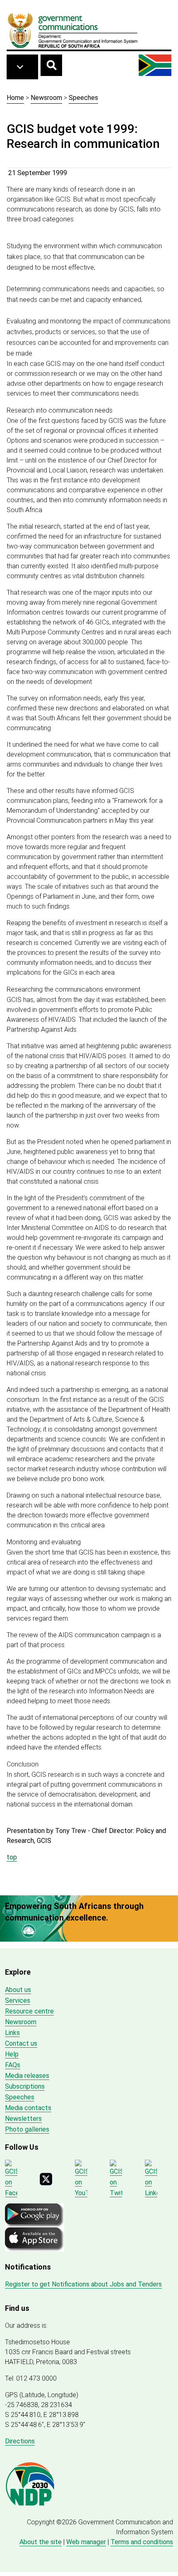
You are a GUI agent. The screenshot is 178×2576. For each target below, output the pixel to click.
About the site (41, 2542)
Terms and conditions (142, 2542)
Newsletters (23, 2119)
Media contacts (28, 2108)
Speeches (83, 98)
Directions (20, 2441)
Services (18, 2000)
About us (18, 1990)
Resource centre (29, 2011)
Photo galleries (27, 2129)
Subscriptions (25, 2086)
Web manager (86, 2542)
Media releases (27, 2076)
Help (12, 2054)
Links (12, 2033)
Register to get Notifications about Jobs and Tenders (83, 2284)
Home (15, 98)
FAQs (13, 2065)
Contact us (21, 2043)
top (12, 1857)
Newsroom (46, 98)
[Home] (73, 30)
